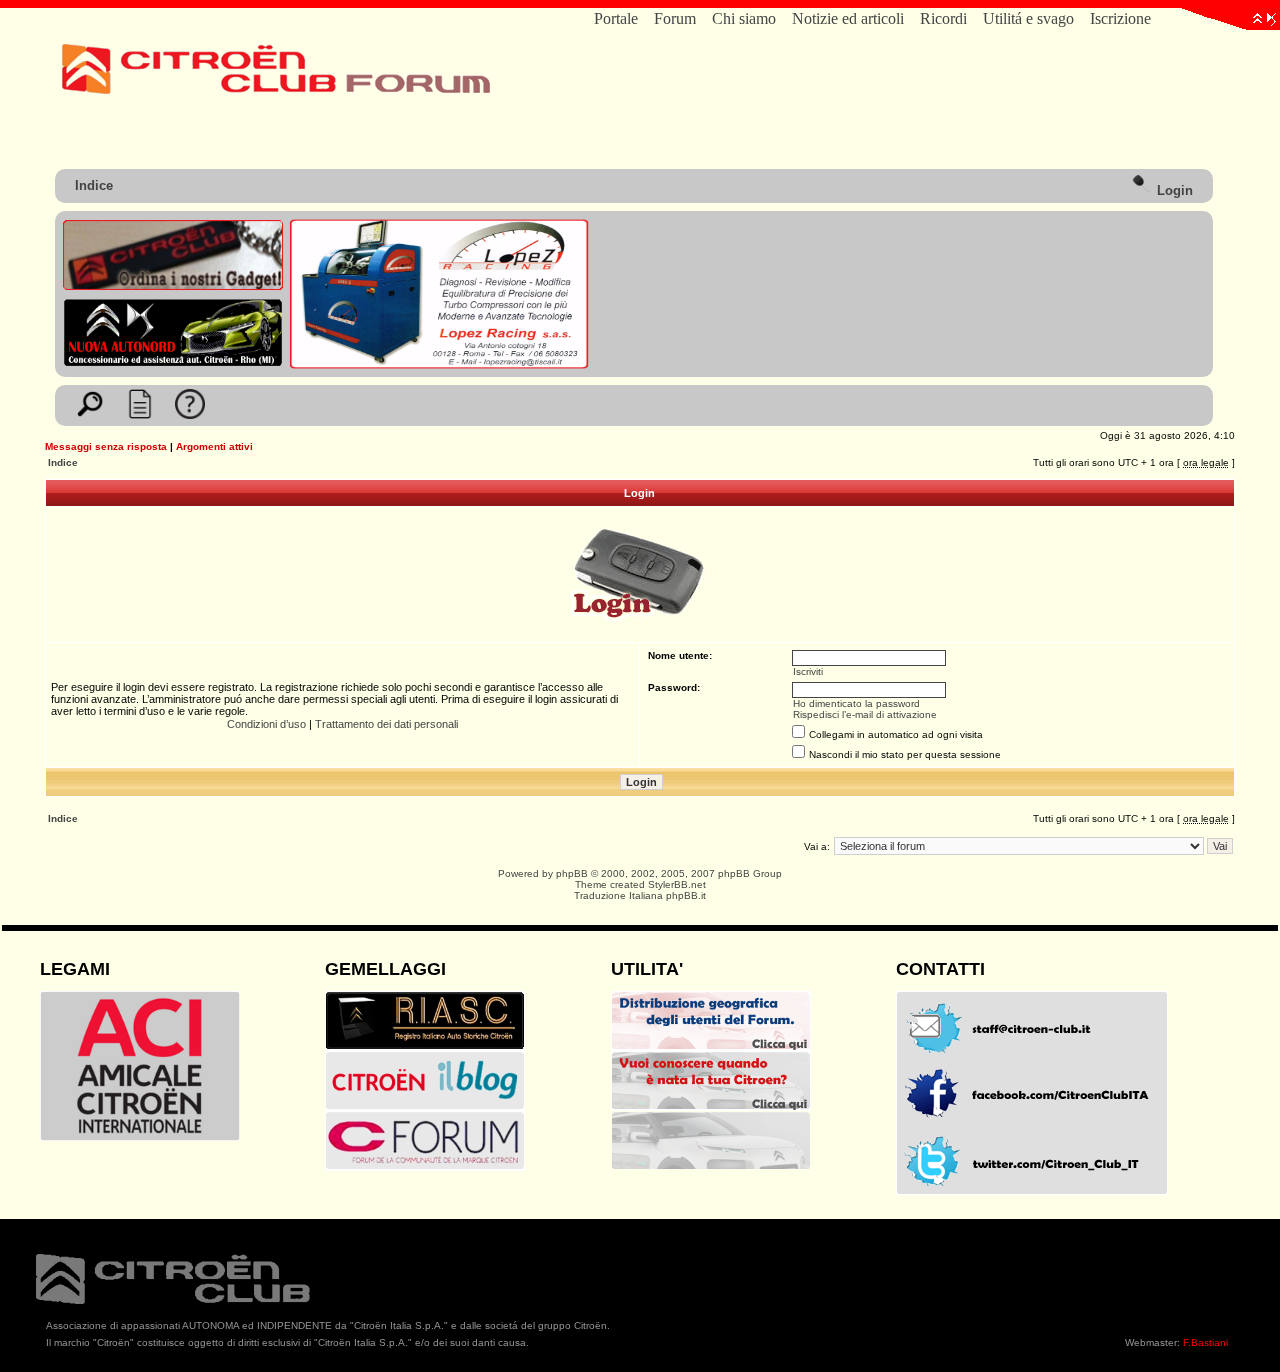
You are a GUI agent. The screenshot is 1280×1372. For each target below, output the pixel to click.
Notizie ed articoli (848, 18)
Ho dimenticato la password (856, 703)
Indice (94, 185)
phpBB (572, 873)
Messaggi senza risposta (106, 446)
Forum (675, 18)
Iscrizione (1120, 18)
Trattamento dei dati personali (386, 724)
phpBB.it (686, 895)
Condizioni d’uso (266, 724)
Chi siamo (744, 18)
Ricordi (943, 18)
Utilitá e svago (1028, 18)
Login (1173, 190)
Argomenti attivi (214, 446)
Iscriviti (808, 671)
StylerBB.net (677, 884)
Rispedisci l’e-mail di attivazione (865, 714)
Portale (616, 18)
